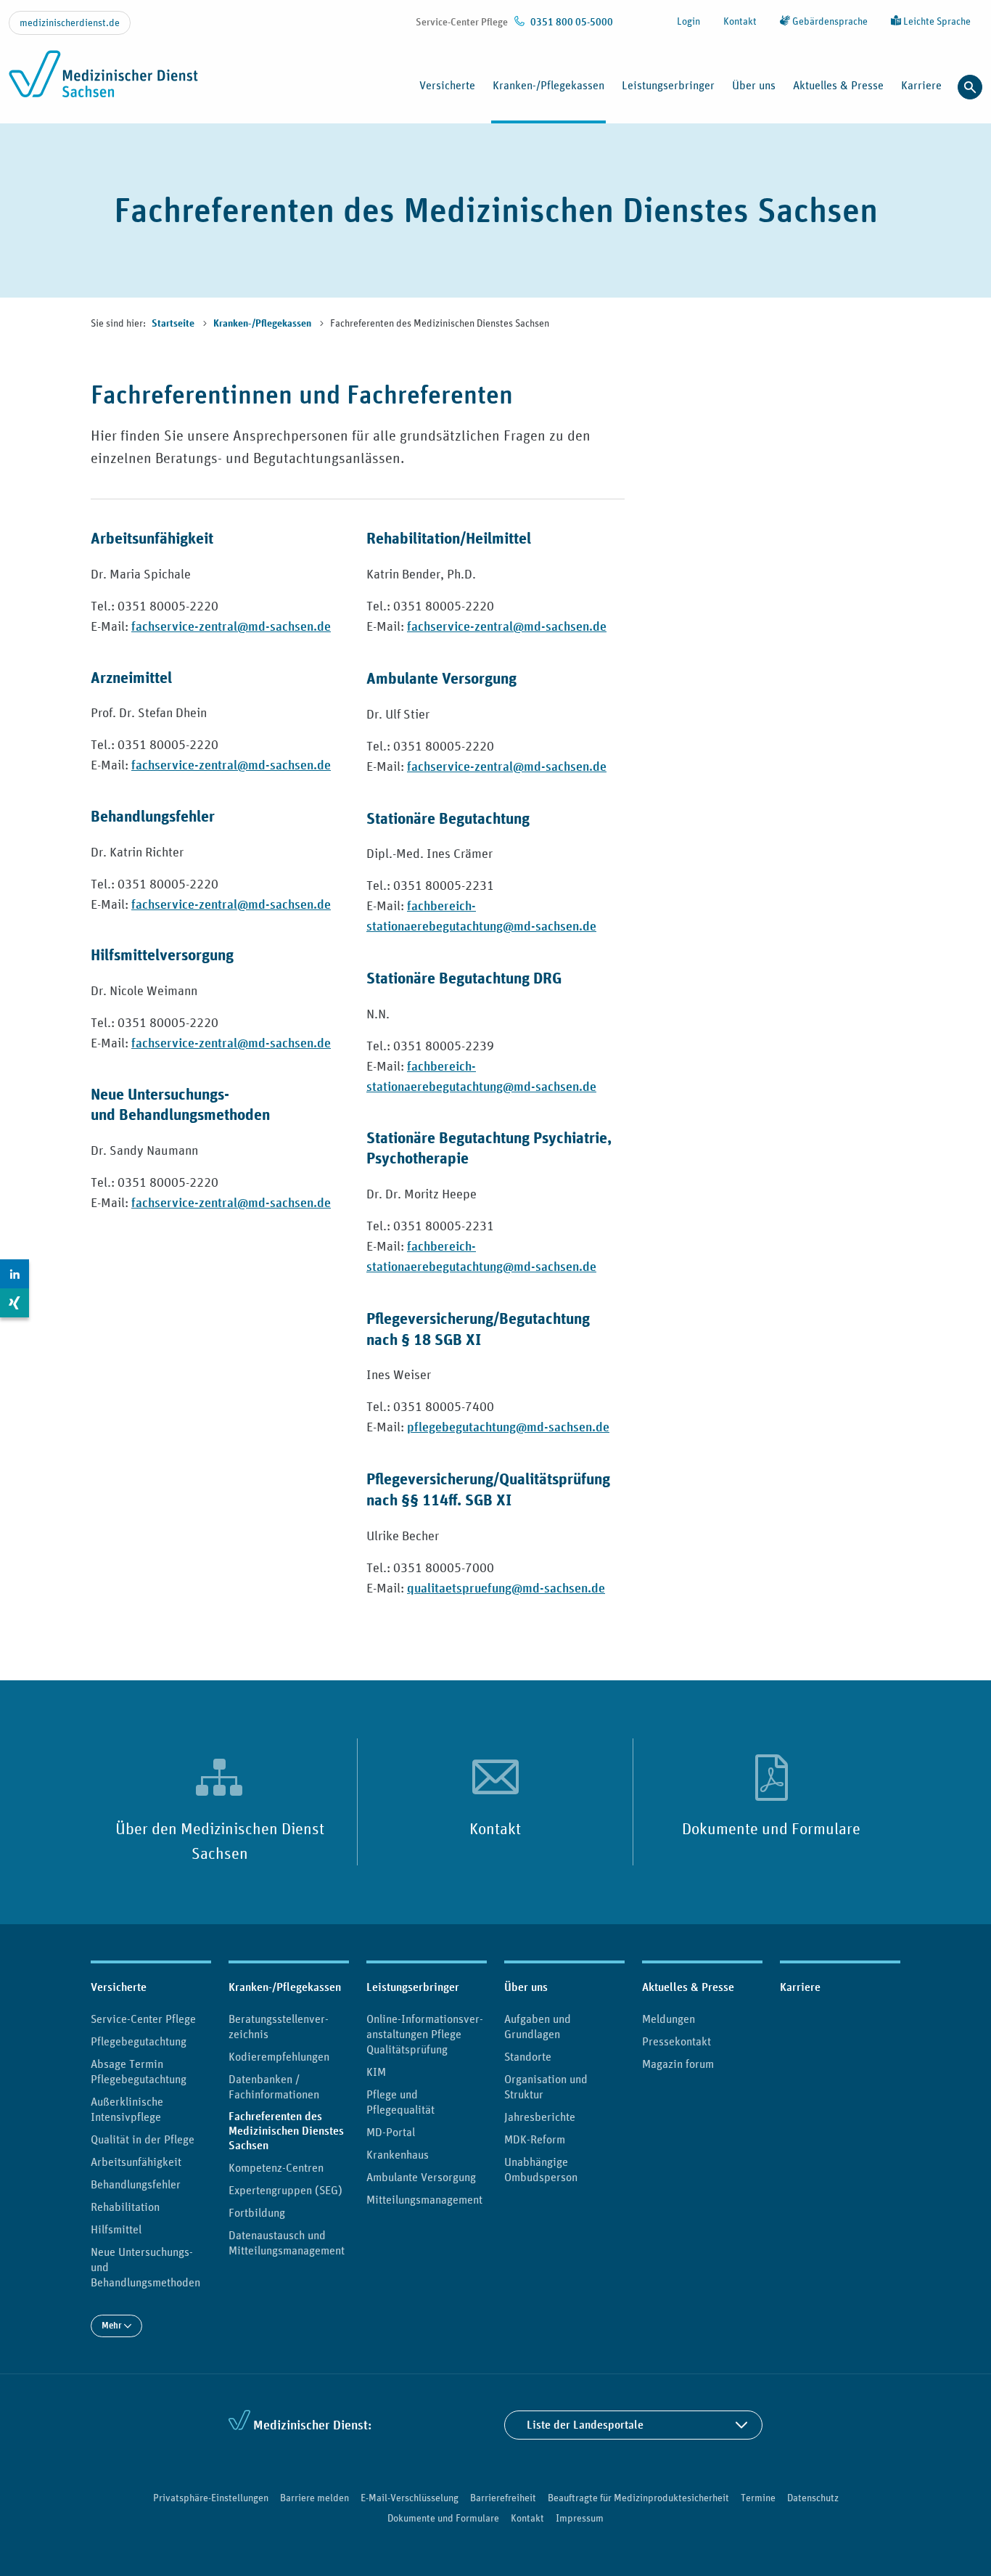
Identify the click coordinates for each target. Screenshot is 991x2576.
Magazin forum (678, 2064)
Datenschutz (813, 2498)
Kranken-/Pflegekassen (263, 324)
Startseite (174, 324)
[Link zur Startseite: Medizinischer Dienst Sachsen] (103, 82)
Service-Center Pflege (143, 2019)
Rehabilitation (125, 2207)
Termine (758, 2498)
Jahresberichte (540, 2117)
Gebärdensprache (829, 21)
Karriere (921, 85)
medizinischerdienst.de (70, 23)
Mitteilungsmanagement (424, 2199)
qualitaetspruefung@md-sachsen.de (506, 1588)
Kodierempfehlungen (279, 2056)
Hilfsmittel (116, 2229)
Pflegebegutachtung (139, 2041)
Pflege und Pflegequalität (400, 2102)
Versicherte (119, 1987)
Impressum (580, 2518)
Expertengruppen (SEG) (285, 2190)
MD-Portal (391, 2132)
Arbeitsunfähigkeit (136, 2162)
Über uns (526, 1987)
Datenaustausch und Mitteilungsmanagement (287, 2242)
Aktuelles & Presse (688, 1987)
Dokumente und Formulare (771, 1828)
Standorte (528, 2056)
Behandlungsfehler (136, 2184)
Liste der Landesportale (585, 2425)
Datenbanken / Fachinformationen (274, 2086)
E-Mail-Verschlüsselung (410, 2498)
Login (688, 21)
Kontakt (740, 21)
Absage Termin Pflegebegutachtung (139, 2071)
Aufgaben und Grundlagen (538, 2026)
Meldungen (669, 2019)
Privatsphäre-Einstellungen (211, 2498)
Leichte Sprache (936, 21)
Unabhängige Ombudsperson (541, 2169)
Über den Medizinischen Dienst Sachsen (220, 1841)
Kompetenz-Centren (276, 2167)
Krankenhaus (398, 2154)
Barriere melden (314, 2498)
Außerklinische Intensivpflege (127, 2109)
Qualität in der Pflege (143, 2139)
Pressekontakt (677, 2041)
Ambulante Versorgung (421, 2177)
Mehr (113, 2325)
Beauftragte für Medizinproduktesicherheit (638, 2498)
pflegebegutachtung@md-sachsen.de (508, 1427)
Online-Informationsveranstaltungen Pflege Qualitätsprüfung (425, 2034)
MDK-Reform (535, 2139)
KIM (376, 2072)
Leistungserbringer (413, 1987)
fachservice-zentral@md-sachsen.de (231, 626)
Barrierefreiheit (503, 2498)
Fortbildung (257, 2212)
